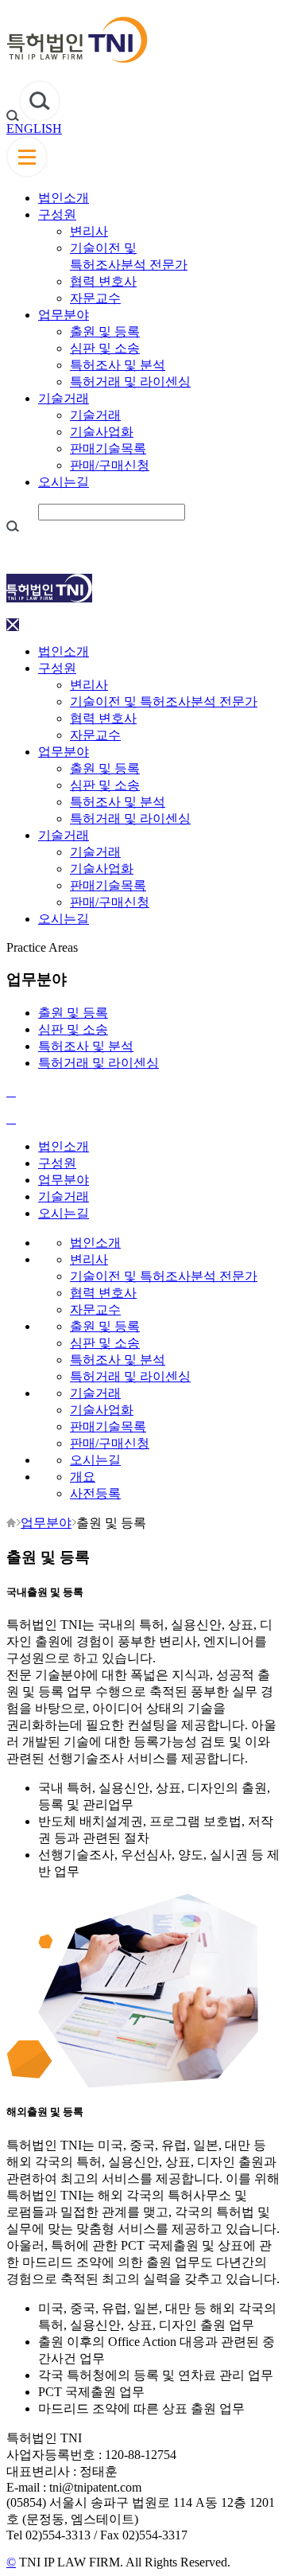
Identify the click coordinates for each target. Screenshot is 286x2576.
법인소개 (64, 198)
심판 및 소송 (105, 348)
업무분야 (64, 315)
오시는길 (64, 482)
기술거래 (64, 398)
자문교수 (95, 298)
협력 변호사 (103, 281)
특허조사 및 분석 (118, 365)
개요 (83, 1477)
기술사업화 (102, 432)
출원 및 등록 (105, 331)
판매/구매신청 (110, 465)
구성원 (57, 214)
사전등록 (95, 1493)
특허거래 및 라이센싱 (130, 382)
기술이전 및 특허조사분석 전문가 (164, 701)
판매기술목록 (108, 448)
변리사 (89, 231)
